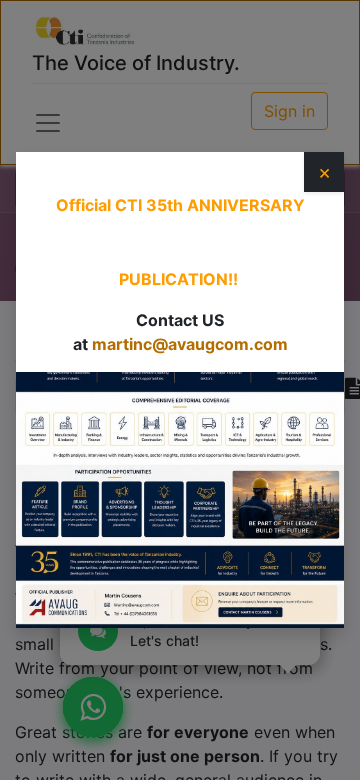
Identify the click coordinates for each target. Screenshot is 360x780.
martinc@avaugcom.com (190, 344)
